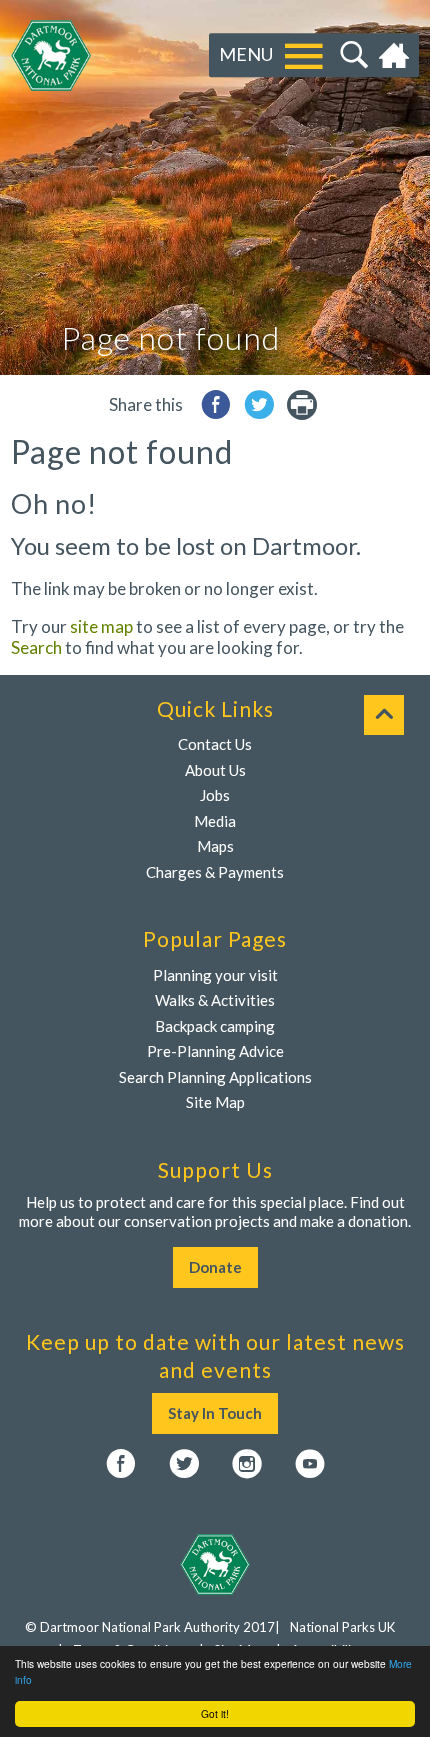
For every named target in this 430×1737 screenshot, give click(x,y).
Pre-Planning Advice (215, 1051)
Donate (215, 1267)
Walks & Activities (215, 1000)
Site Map (215, 1102)
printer (302, 404)
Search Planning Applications (215, 1077)
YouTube (310, 1464)
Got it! (215, 1713)
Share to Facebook (216, 404)
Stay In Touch (215, 1413)
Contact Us (215, 744)
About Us (215, 770)
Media (215, 821)
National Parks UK (342, 1627)
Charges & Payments (215, 872)
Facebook (121, 1464)
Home (396, 56)
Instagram (247, 1464)
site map (101, 626)
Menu (246, 55)
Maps (215, 846)
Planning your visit (215, 975)
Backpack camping (215, 1026)
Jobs (215, 795)
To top (384, 715)
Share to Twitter (259, 404)
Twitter (184, 1464)
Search (351, 56)
